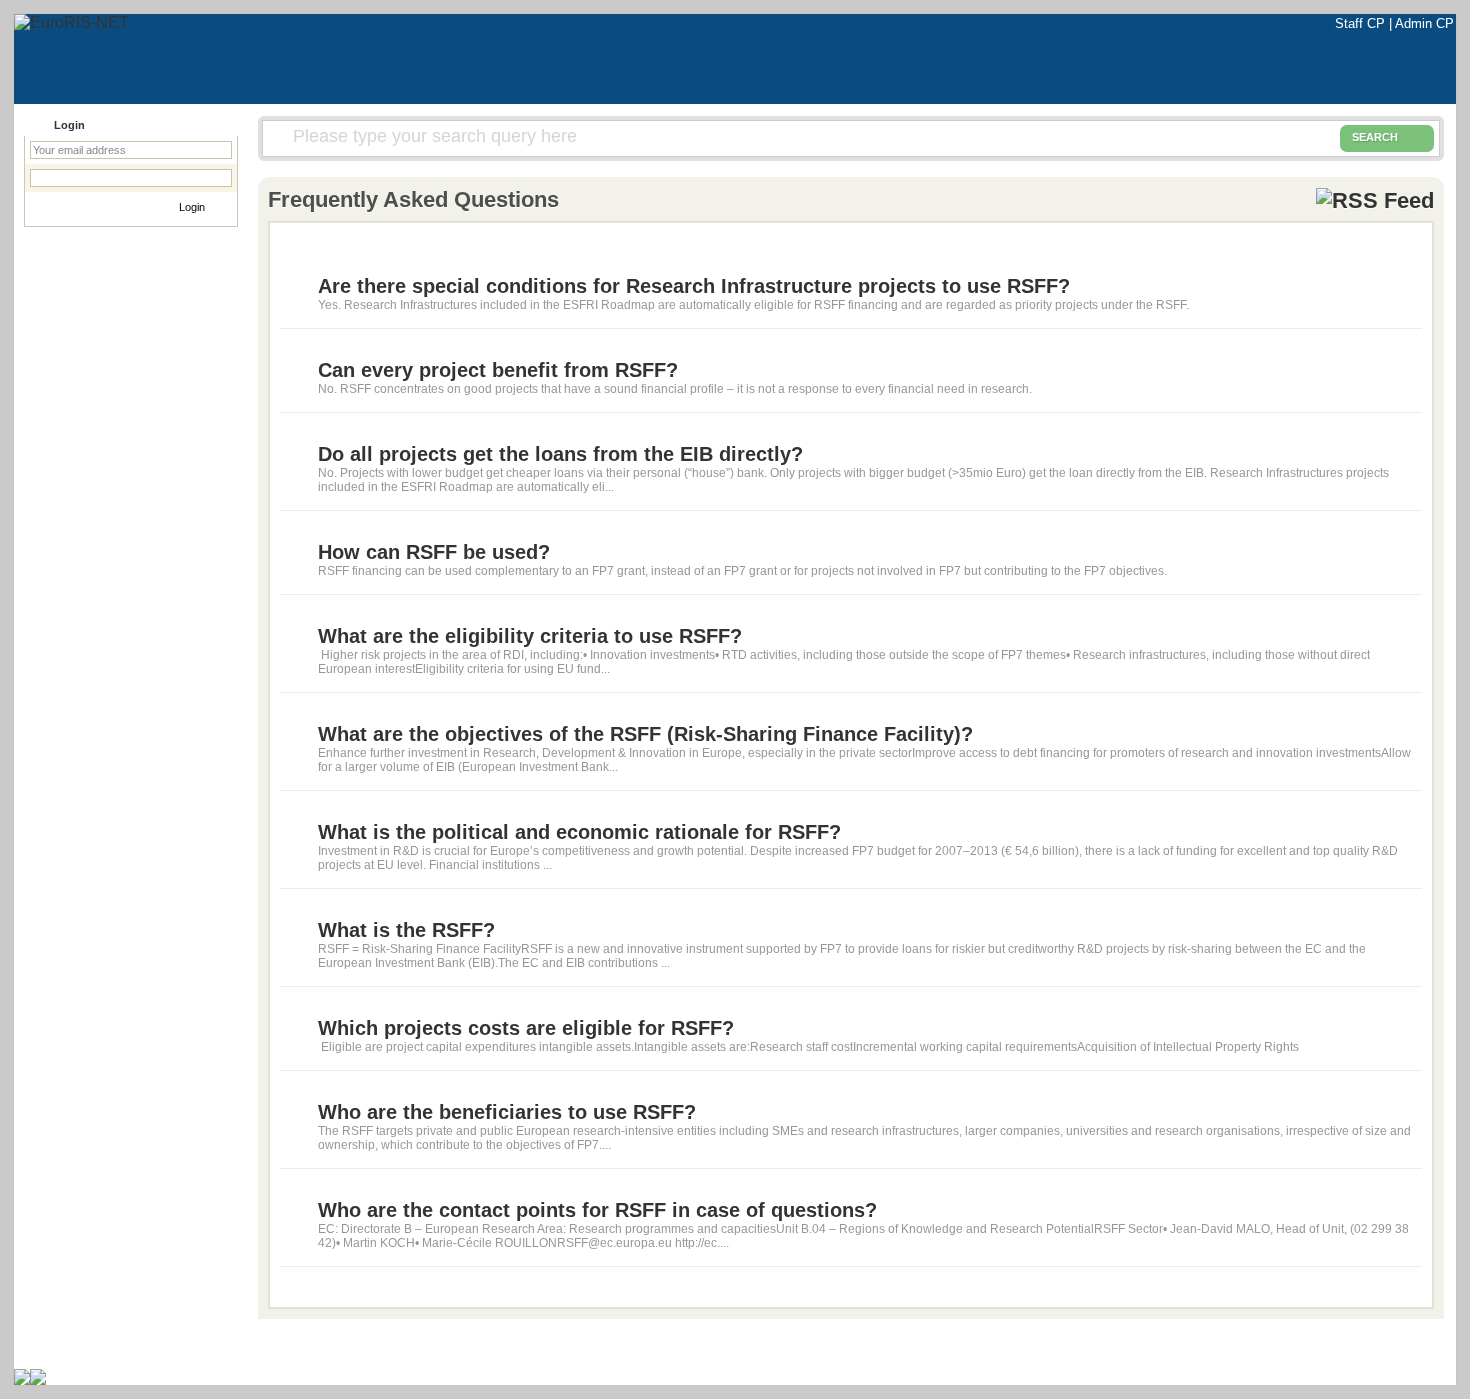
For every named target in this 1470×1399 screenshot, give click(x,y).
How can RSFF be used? (434, 552)
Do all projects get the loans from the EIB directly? (560, 454)
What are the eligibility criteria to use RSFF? (530, 636)
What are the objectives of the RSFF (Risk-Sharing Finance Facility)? (645, 734)
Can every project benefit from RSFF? (498, 370)
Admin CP (1424, 23)
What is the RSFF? (406, 930)
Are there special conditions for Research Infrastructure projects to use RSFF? (694, 286)
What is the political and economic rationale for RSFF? (579, 832)
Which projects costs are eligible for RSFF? (526, 1028)
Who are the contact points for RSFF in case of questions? (597, 1210)
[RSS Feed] (1375, 199)
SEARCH (1375, 137)
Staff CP (1362, 23)
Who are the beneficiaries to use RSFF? (507, 1112)
